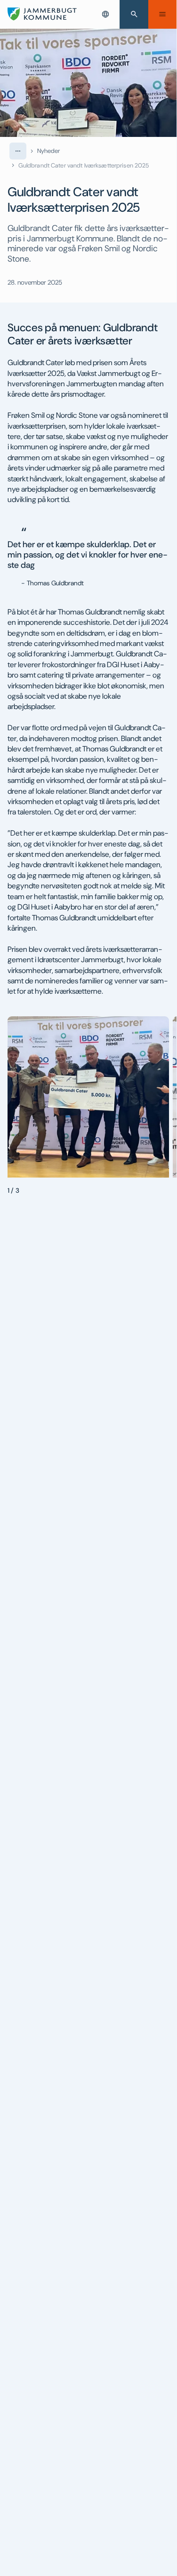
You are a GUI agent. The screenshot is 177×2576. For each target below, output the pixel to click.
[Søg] (134, 14)
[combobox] (105, 14)
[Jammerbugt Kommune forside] (42, 14)
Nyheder (49, 151)
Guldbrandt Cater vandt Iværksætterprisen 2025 (84, 165)
